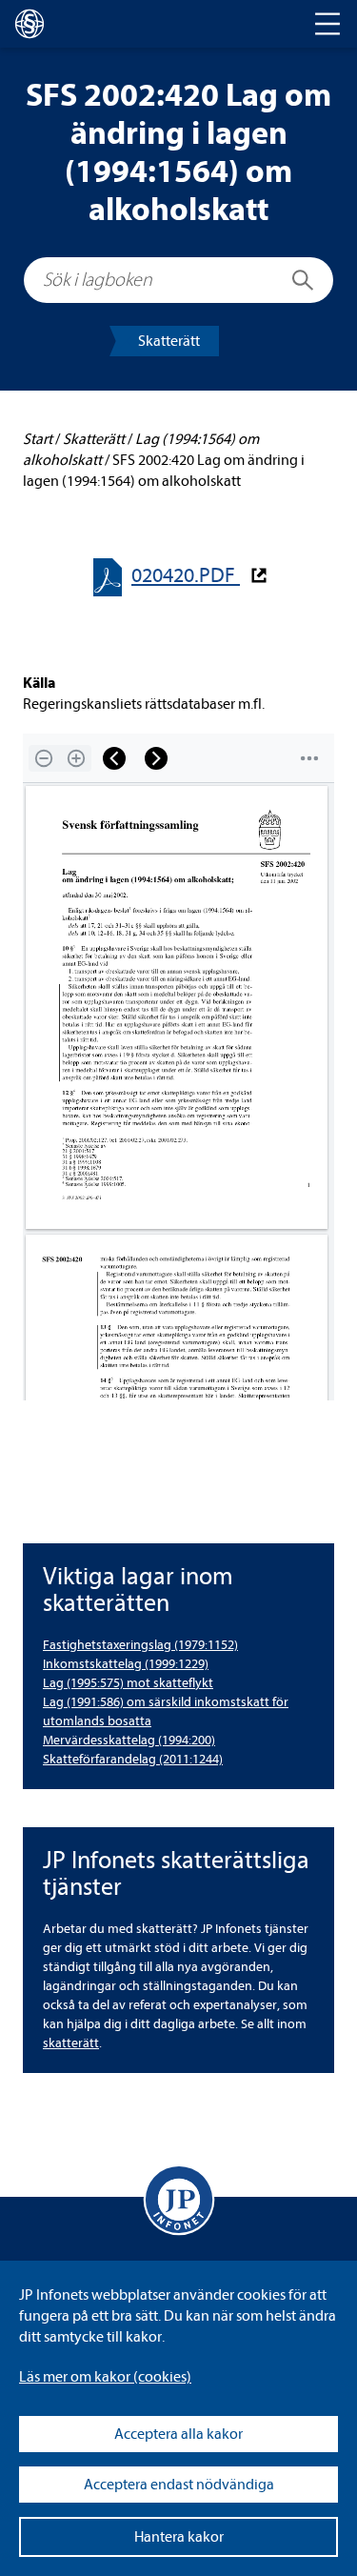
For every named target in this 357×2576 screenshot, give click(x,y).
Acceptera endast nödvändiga (179, 2485)
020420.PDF (186, 576)
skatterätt (71, 2043)
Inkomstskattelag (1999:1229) (126, 1664)
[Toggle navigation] (327, 24)
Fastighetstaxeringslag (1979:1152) (140, 1645)
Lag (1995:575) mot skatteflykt (128, 1683)
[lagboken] (30, 24)
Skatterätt (169, 341)
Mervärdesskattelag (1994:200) (129, 1740)
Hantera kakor (179, 2537)
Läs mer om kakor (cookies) (105, 2377)
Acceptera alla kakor (178, 2434)
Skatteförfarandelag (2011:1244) (133, 1759)
